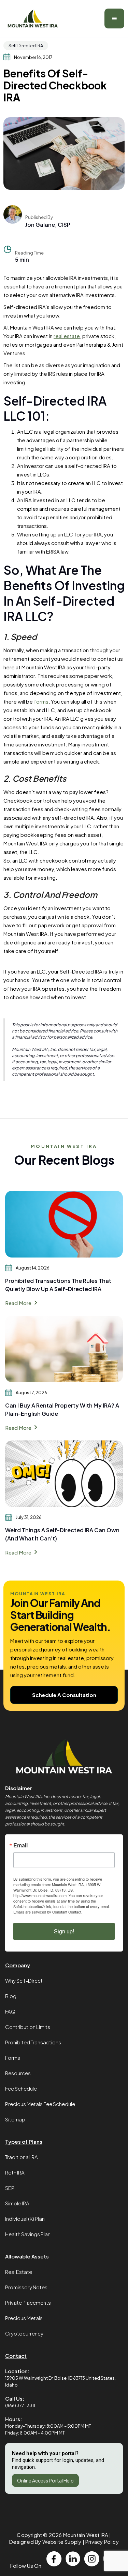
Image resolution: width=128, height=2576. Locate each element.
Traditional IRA (22, 2157)
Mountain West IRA (86, 2535)
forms (41, 701)
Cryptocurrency (24, 2333)
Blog (11, 1996)
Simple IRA (17, 2203)
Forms (13, 2058)
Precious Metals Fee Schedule (40, 2104)
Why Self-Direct (24, 1980)
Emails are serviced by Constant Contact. (48, 1912)
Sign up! (64, 1931)
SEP (10, 2188)
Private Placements (28, 2302)
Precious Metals (24, 2318)
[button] (114, 18)
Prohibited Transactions (33, 2042)
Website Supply (62, 2542)
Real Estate (19, 2272)
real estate (67, 336)
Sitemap (15, 2119)
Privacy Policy (102, 2542)
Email (20, 1845)
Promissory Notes (26, 2287)
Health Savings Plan (28, 2234)
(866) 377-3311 (20, 2405)
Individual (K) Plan (25, 2219)
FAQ (10, 2011)
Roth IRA (15, 2172)
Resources (18, 2073)
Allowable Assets (27, 2256)
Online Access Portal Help (45, 2480)
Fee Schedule (21, 2088)
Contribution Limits (28, 2027)
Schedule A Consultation (64, 1695)
